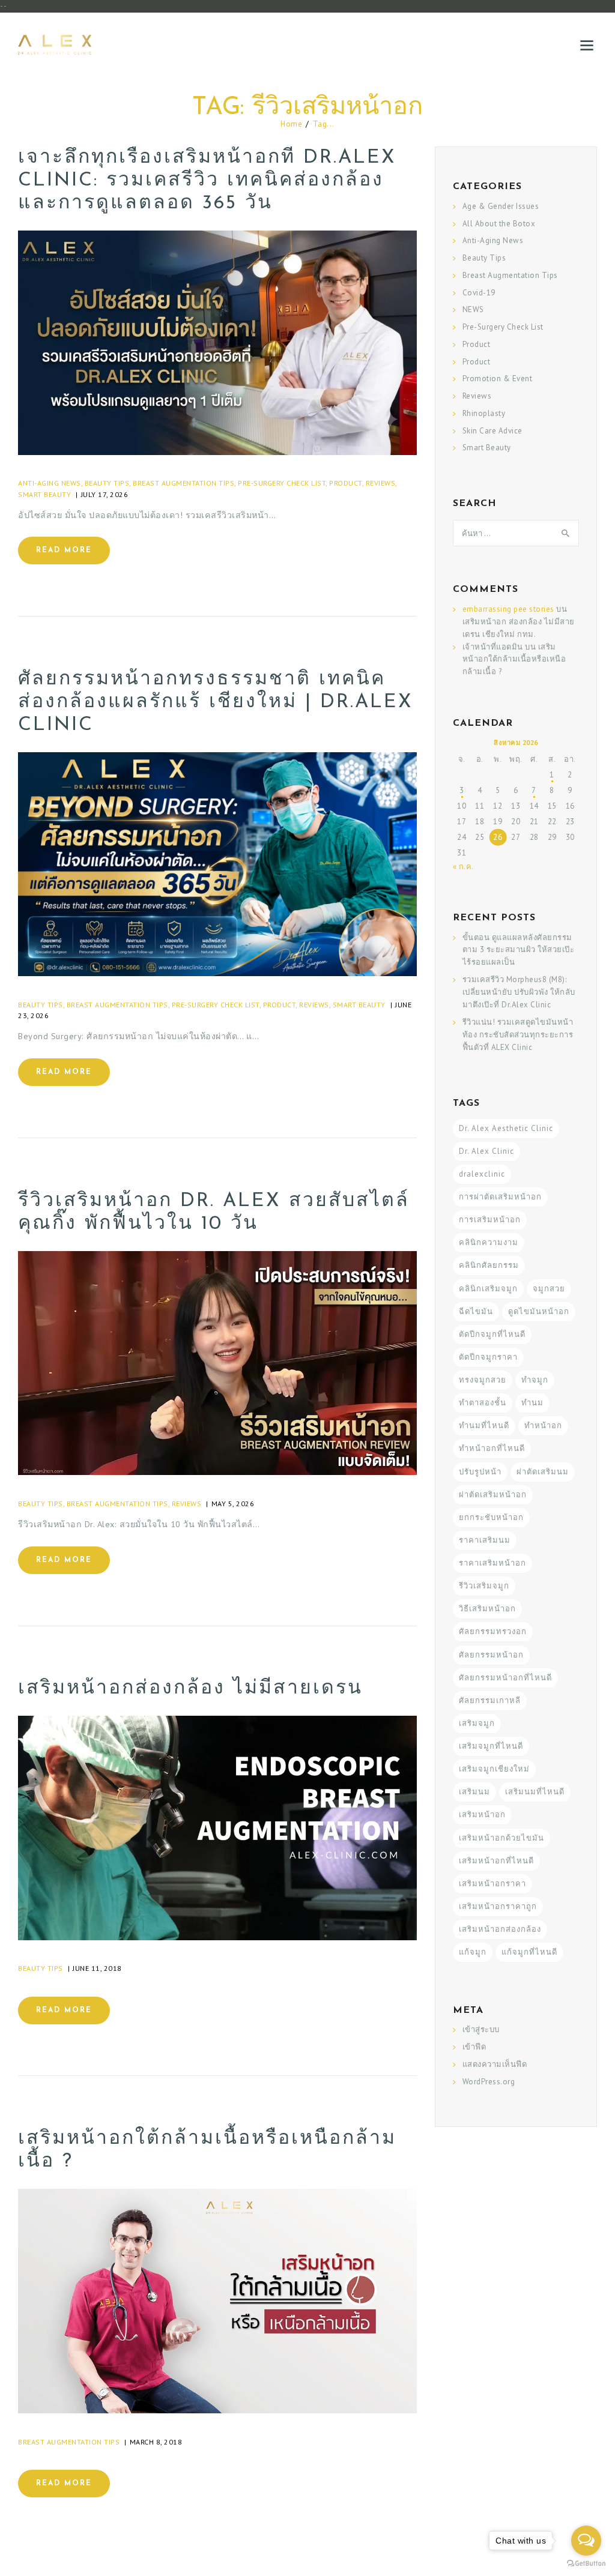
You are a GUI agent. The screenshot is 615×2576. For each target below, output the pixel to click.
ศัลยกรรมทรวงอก (493, 1631)
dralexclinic (482, 1174)
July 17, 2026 (105, 494)
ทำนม (532, 1403)
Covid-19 (479, 293)
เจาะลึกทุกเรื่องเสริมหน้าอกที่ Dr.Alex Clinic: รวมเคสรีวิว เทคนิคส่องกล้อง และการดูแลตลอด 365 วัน (207, 181)
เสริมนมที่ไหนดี (535, 1792)
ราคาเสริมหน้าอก (492, 1563)
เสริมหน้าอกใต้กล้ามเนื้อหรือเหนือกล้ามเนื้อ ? (207, 2150)
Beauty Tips (107, 483)
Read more (64, 550)
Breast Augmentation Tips (183, 483)
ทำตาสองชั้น (483, 1403)
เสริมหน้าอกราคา (492, 1884)
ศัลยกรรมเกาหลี (490, 1700)
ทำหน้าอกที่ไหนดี (492, 1448)
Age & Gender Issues (501, 206)
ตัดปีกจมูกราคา (488, 1357)
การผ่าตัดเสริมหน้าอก (500, 1197)
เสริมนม (474, 1792)
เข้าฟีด (474, 2047)
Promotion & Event (498, 379)
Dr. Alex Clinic (486, 1151)
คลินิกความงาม (489, 1242)
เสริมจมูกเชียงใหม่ (494, 1769)
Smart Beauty (44, 494)
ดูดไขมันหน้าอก (539, 1311)
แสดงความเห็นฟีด (495, 2064)
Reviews (381, 483)
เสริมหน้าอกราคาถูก (498, 1906)
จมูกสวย (549, 1289)
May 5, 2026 (233, 1504)
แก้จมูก (473, 1952)
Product (346, 483)
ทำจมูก (535, 1380)
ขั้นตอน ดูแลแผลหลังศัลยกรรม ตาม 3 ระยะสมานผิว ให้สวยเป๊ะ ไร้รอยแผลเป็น (519, 950)
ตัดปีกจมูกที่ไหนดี (492, 1334)
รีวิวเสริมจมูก (484, 1586)
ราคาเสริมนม (485, 1540)
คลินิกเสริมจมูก (488, 1289)
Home (291, 124)
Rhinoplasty (484, 413)
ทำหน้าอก (543, 1425)
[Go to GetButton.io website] (586, 2564)
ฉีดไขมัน (476, 1311)
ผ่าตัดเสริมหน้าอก (493, 1495)
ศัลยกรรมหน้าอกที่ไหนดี (505, 1678)
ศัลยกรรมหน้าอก (491, 1655)
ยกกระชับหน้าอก (491, 1517)
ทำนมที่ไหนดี (484, 1425)
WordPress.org (489, 2082)
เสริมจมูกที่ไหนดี (491, 1746)
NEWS (473, 309)
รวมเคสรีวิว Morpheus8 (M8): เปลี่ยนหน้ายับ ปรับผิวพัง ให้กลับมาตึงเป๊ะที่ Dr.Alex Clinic (519, 992)
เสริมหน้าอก (482, 1814)
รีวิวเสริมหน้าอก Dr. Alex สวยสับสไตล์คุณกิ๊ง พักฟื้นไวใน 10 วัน (214, 1213)
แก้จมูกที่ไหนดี (529, 1952)
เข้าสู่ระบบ (481, 2029)
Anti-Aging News (50, 483)
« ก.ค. (463, 867)
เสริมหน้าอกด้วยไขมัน (501, 1838)
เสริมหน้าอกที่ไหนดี (496, 1861)
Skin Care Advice (492, 431)
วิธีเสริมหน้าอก (487, 1609)
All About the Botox (499, 224)
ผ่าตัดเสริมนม (543, 1472)
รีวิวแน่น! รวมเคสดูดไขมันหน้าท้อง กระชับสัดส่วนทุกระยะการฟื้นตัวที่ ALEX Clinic (518, 1035)
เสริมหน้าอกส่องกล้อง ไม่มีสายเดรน (190, 1689)
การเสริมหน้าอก (490, 1220)
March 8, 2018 (156, 2442)
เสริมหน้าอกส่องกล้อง (500, 1929)
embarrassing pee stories (508, 609)
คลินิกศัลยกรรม (489, 1265)
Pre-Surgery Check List (282, 483)
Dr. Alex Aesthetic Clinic (506, 1128)
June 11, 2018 (97, 1968)
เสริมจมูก (477, 1723)
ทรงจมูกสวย (483, 1380)
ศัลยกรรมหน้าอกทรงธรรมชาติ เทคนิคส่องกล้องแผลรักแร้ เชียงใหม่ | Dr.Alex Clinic (216, 702)
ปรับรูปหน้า (480, 1472)
